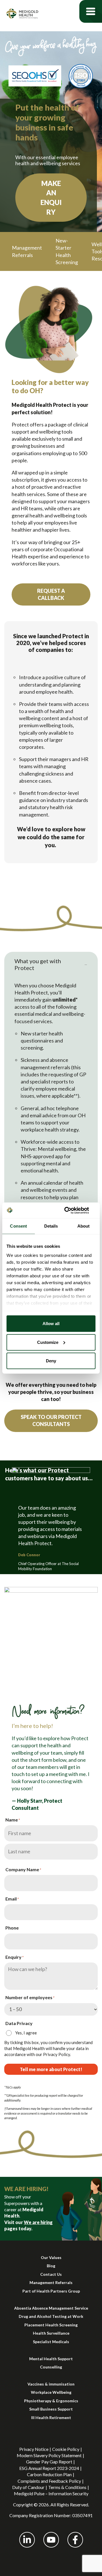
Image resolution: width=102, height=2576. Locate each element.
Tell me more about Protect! (51, 2069)
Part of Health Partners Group (51, 2291)
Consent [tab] (18, 1226)
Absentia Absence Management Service (51, 2308)
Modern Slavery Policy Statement (49, 2455)
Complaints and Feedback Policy (49, 2481)
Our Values (51, 2257)
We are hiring (38, 2222)
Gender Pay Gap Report (49, 2462)
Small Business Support (51, 2409)
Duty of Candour (28, 2487)
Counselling (51, 2367)
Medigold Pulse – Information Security (51, 2493)
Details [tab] (51, 1226)
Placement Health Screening (51, 2325)
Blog (51, 2266)
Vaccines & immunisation (51, 2384)
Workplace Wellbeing (51, 2392)
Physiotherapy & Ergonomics (51, 2401)
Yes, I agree (26, 2033)
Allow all (51, 1324)
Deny (51, 1361)
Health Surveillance (51, 2333)
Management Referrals (51, 2282)
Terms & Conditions (67, 2487)
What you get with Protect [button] (38, 964)
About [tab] (84, 1226)
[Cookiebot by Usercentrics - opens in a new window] (72, 1210)
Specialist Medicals (51, 2342)
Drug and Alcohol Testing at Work (51, 2316)
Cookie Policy (66, 2449)
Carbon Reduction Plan (49, 2474)
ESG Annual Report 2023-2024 (49, 2468)
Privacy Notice (34, 2449)
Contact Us (51, 2274)
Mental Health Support (51, 2359)
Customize (48, 1342)
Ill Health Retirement (51, 2418)
